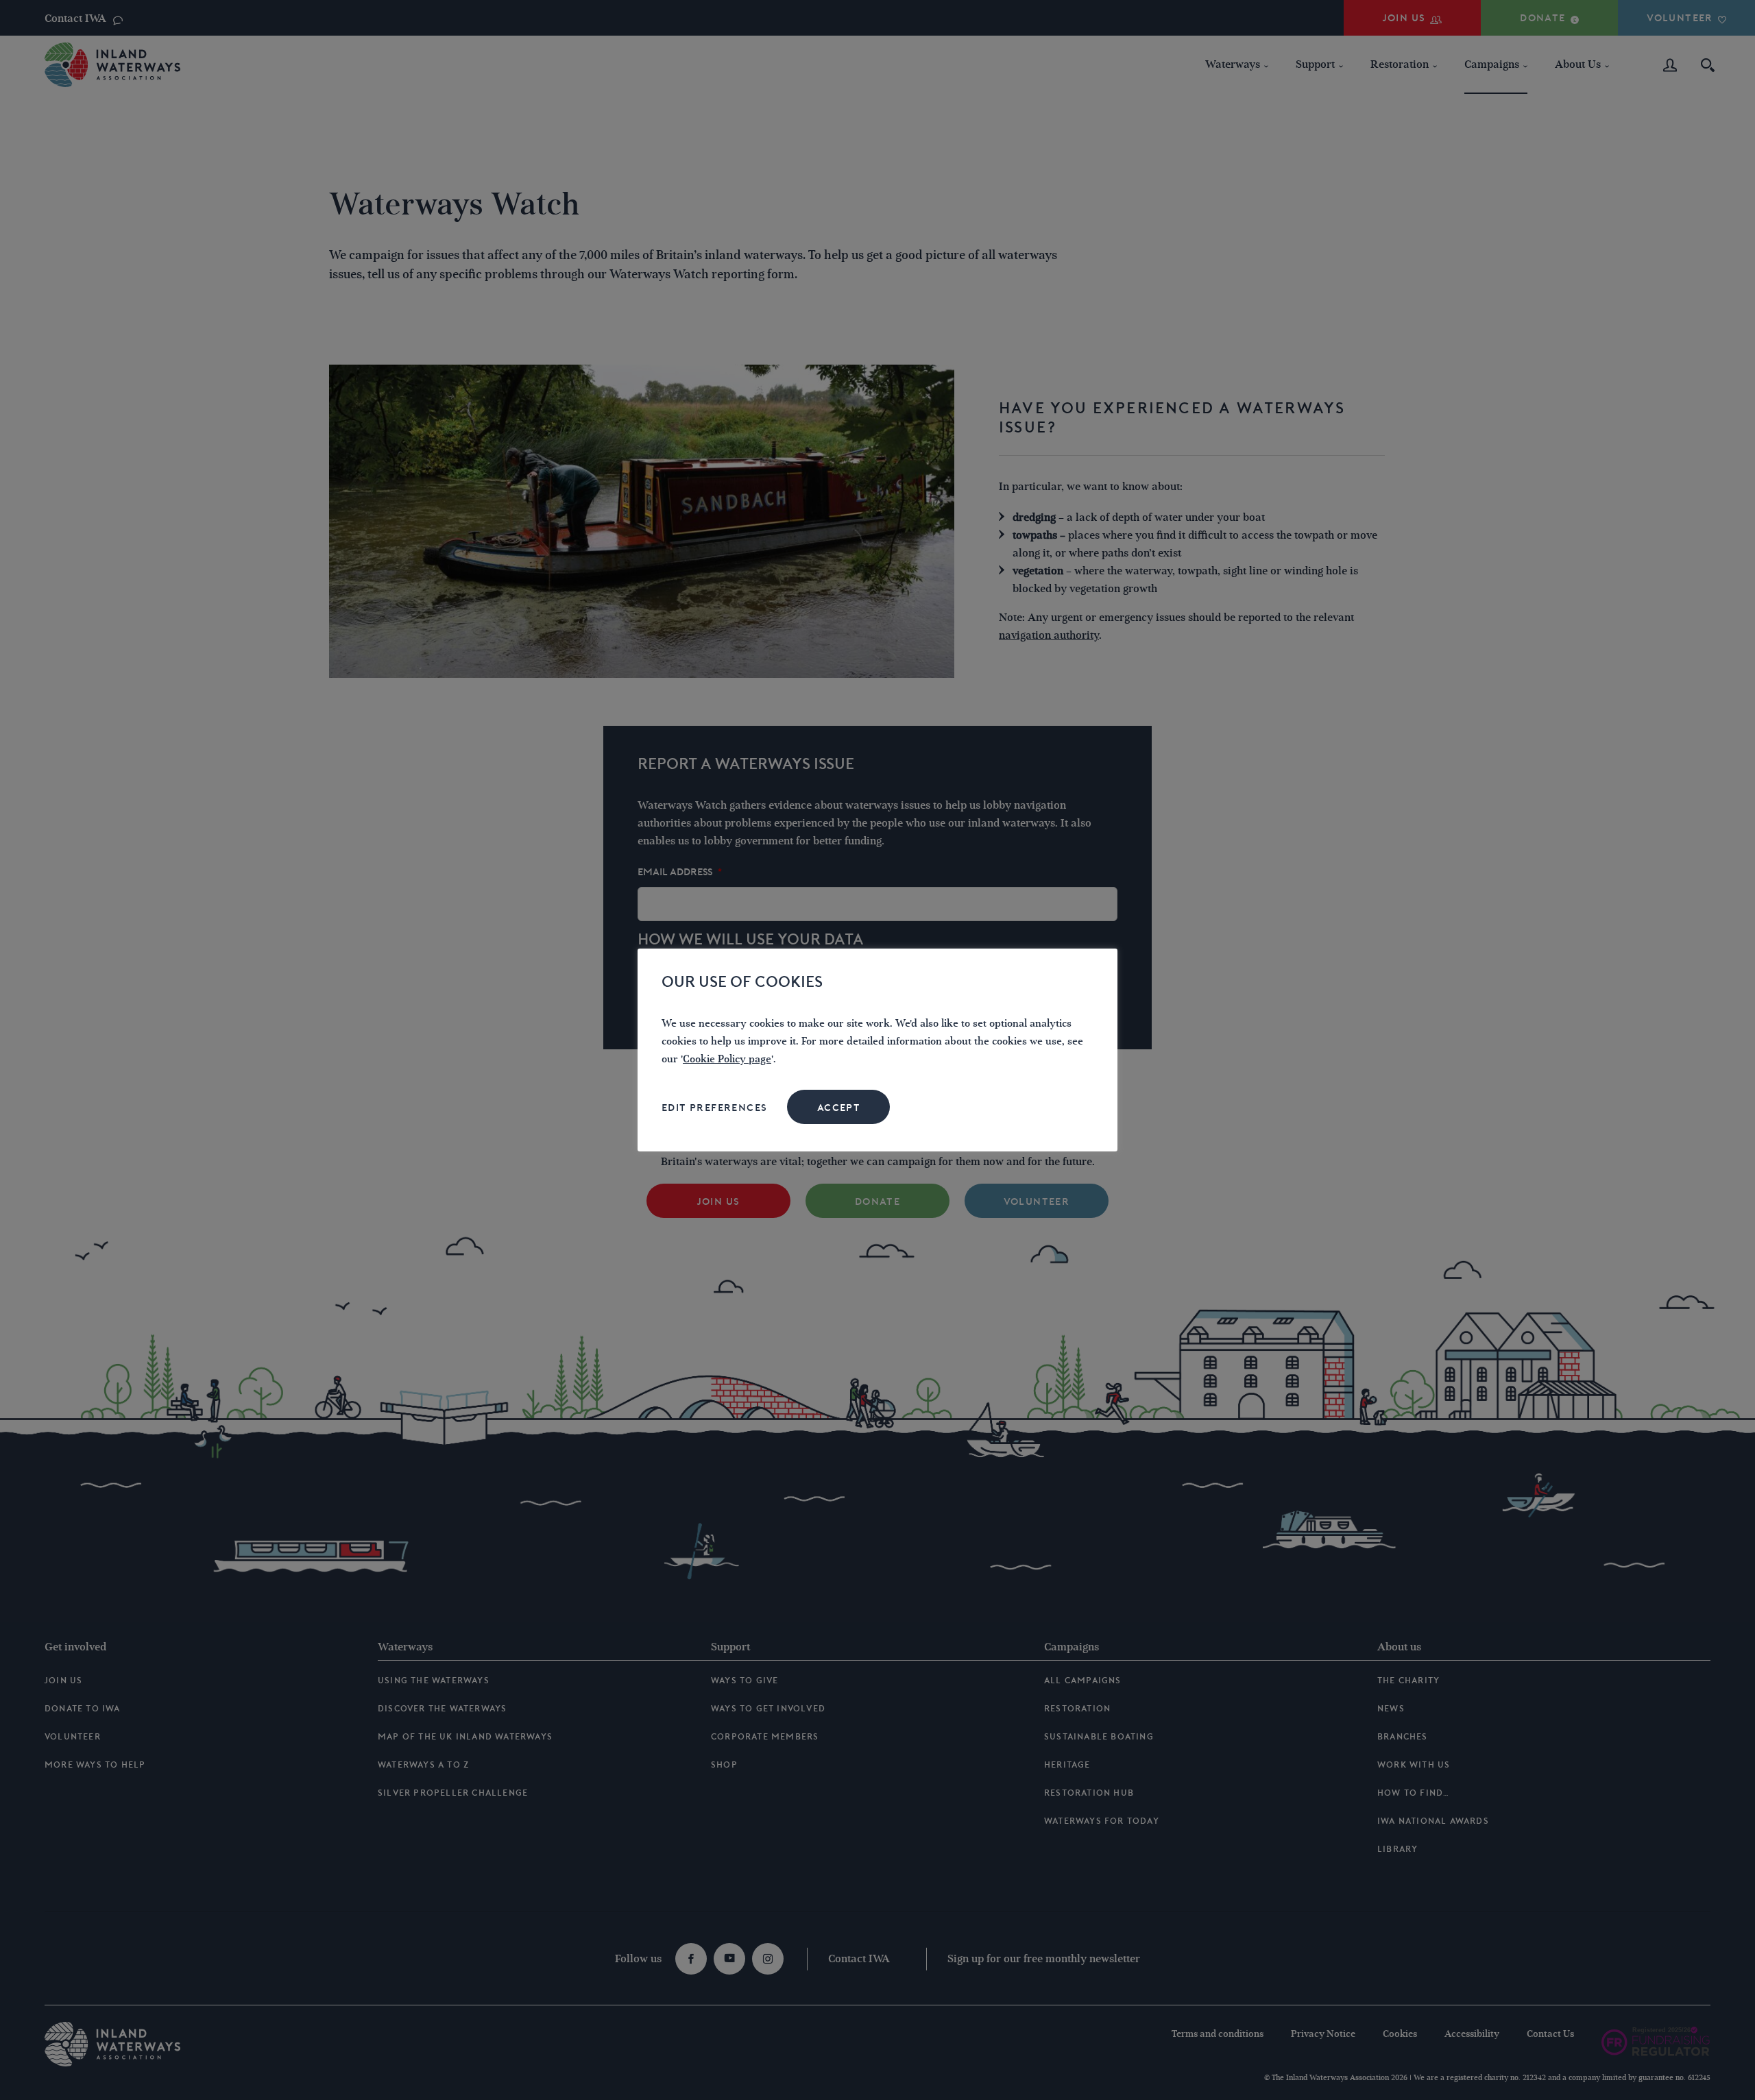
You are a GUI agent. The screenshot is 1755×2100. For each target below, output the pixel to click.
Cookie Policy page (727, 1059)
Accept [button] (839, 1108)
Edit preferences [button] (714, 1108)
